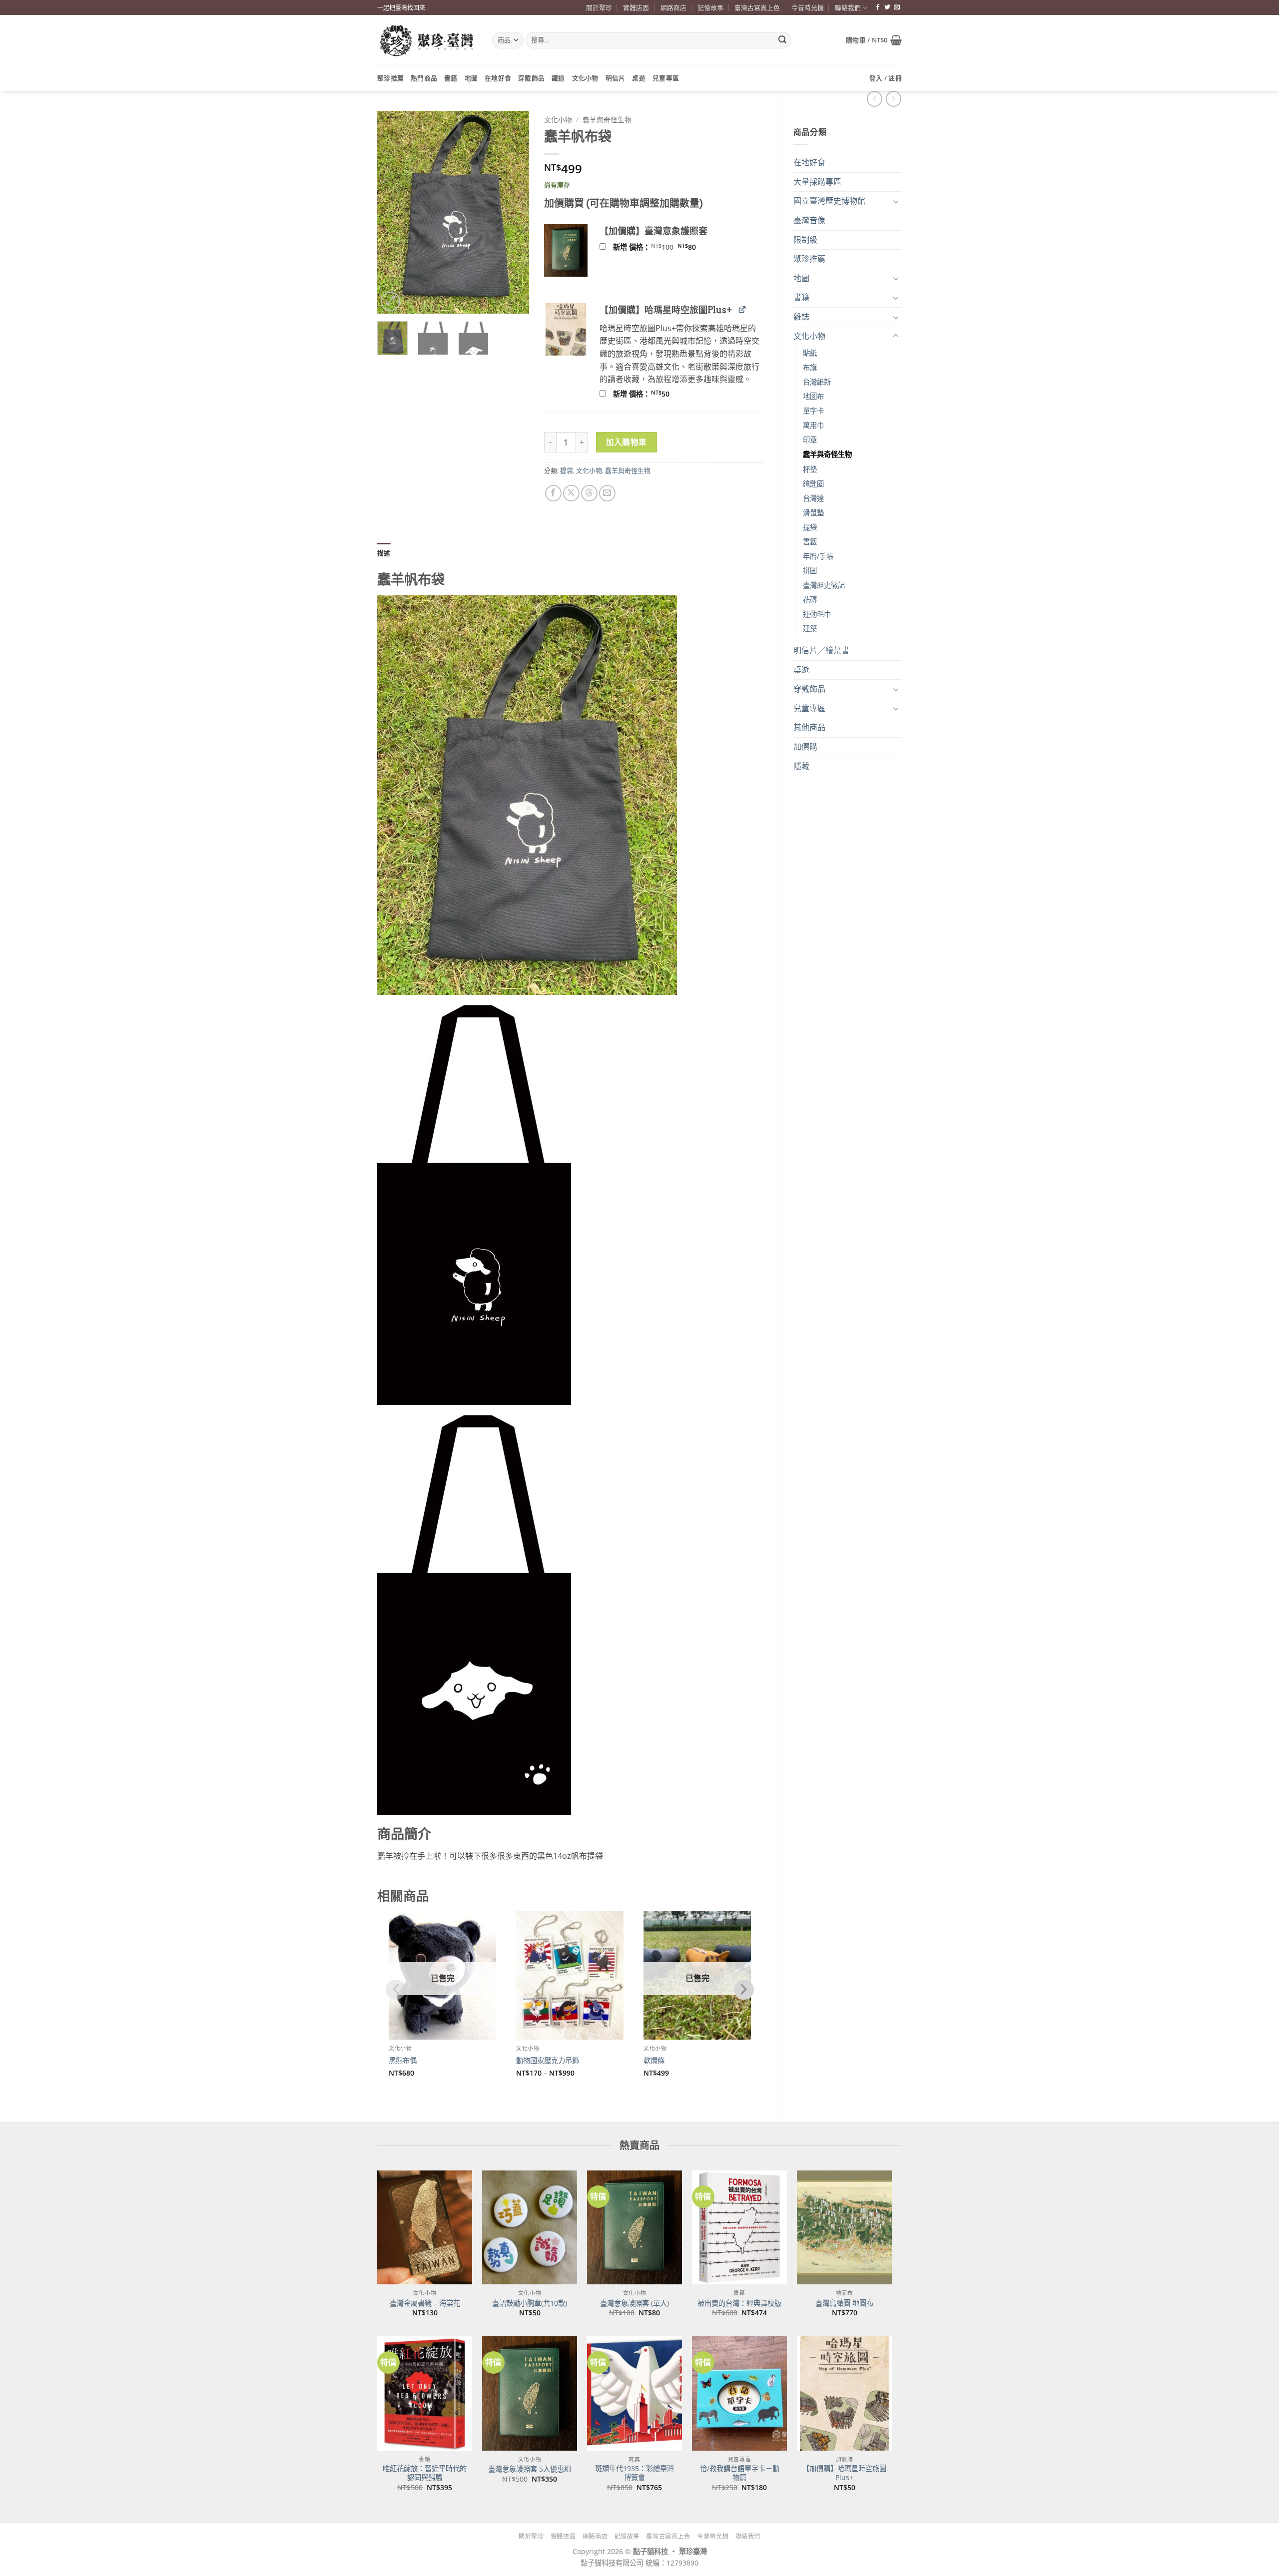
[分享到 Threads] (589, 493)
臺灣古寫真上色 (757, 7)
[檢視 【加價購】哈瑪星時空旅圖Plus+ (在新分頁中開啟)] (742, 309)
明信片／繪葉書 (821, 650)
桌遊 (639, 78)
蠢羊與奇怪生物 (827, 454)
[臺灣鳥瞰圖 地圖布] (844, 2227)
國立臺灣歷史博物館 (829, 201)
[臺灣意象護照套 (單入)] (635, 2227)
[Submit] (782, 40)
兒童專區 (666, 78)
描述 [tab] (384, 553)
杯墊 (810, 469)
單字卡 (813, 411)
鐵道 (558, 78)
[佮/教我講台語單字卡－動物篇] (739, 2393)
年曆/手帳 (818, 556)
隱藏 (801, 766)
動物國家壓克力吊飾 (548, 2061)
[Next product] (875, 99)
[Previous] (393, 213)
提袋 (810, 527)
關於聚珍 (599, 7)
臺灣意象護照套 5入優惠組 (530, 2469)
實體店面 (636, 7)
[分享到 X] (571, 493)
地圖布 (813, 396)
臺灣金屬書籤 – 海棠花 (425, 2303)
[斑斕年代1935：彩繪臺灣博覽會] (635, 2393)
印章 (810, 440)
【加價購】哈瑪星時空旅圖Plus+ (844, 2473)
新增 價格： (667, 247)
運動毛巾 (817, 614)
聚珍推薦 (390, 78)
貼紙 (810, 353)
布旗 (810, 367)
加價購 (805, 747)
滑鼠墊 (813, 513)
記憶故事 (710, 7)
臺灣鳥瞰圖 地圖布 (844, 2303)
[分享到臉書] (553, 493)
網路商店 (673, 7)
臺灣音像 (809, 220)
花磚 (810, 600)
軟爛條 (654, 2061)
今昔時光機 (808, 7)
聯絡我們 (848, 7)
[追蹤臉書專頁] (878, 7)
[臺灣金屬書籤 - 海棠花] (425, 2227)
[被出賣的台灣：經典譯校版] (739, 2227)
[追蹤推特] (887, 7)
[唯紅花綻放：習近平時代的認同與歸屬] (425, 2393)
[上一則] (894, 99)
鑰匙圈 (813, 484)
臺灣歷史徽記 (824, 585)
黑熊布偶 (403, 2061)
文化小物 (585, 78)
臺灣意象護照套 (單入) (635, 2303)
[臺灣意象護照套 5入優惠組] (530, 2393)
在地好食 (498, 78)
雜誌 (801, 317)
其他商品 (809, 727)
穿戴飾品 (531, 78)
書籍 (451, 78)
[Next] (514, 213)
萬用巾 (813, 425)
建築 (810, 629)
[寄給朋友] (607, 493)
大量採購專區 (817, 182)
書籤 (810, 542)
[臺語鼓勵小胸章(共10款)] (530, 2227)
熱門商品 (424, 78)
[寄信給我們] (897, 7)
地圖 (471, 78)
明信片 (616, 78)
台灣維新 (817, 382)
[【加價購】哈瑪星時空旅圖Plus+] (844, 2393)
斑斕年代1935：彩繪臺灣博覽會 (635, 2473)
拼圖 (810, 571)
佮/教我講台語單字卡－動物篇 (740, 2473)
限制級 (805, 240)
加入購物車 (627, 442)
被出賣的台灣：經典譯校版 (739, 2303)
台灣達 (813, 498)
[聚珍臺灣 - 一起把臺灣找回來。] (427, 40)
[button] (874, 40)
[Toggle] (896, 201)
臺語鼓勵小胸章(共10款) (530, 2303)
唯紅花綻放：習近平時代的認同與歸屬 (425, 2473)
